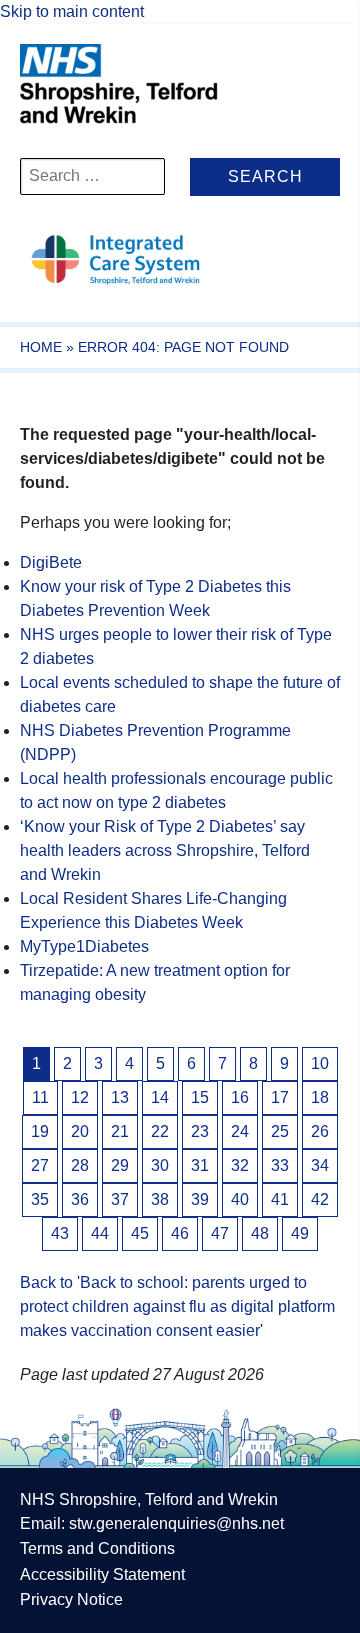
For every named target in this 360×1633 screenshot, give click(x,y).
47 (220, 1233)
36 (80, 1199)
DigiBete (51, 562)
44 (100, 1233)
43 (60, 1233)
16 (240, 1097)
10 (320, 1063)
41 (280, 1199)
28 (80, 1165)
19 (40, 1131)
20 (80, 1131)
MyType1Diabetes (84, 946)
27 (40, 1165)
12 (80, 1097)
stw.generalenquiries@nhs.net (176, 1523)
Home (41, 347)
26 (320, 1131)
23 (200, 1131)
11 (40, 1097)
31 (200, 1165)
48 (260, 1233)
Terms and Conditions (97, 1548)
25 (280, 1131)
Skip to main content (72, 11)
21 (120, 1131)
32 (240, 1165)
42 (320, 1199)
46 (180, 1233)
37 (120, 1199)
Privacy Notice (71, 1599)
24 (240, 1131)
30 (160, 1165)
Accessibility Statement (102, 1574)
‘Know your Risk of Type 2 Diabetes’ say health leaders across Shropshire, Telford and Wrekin (165, 850)
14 (160, 1097)
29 (120, 1165)
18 (320, 1097)
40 (240, 1199)
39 (200, 1199)
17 (280, 1097)
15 (200, 1097)
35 (40, 1199)
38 (160, 1199)
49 (300, 1233)
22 (160, 1131)
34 (320, 1165)
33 (280, 1165)
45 (140, 1233)
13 (120, 1097)
